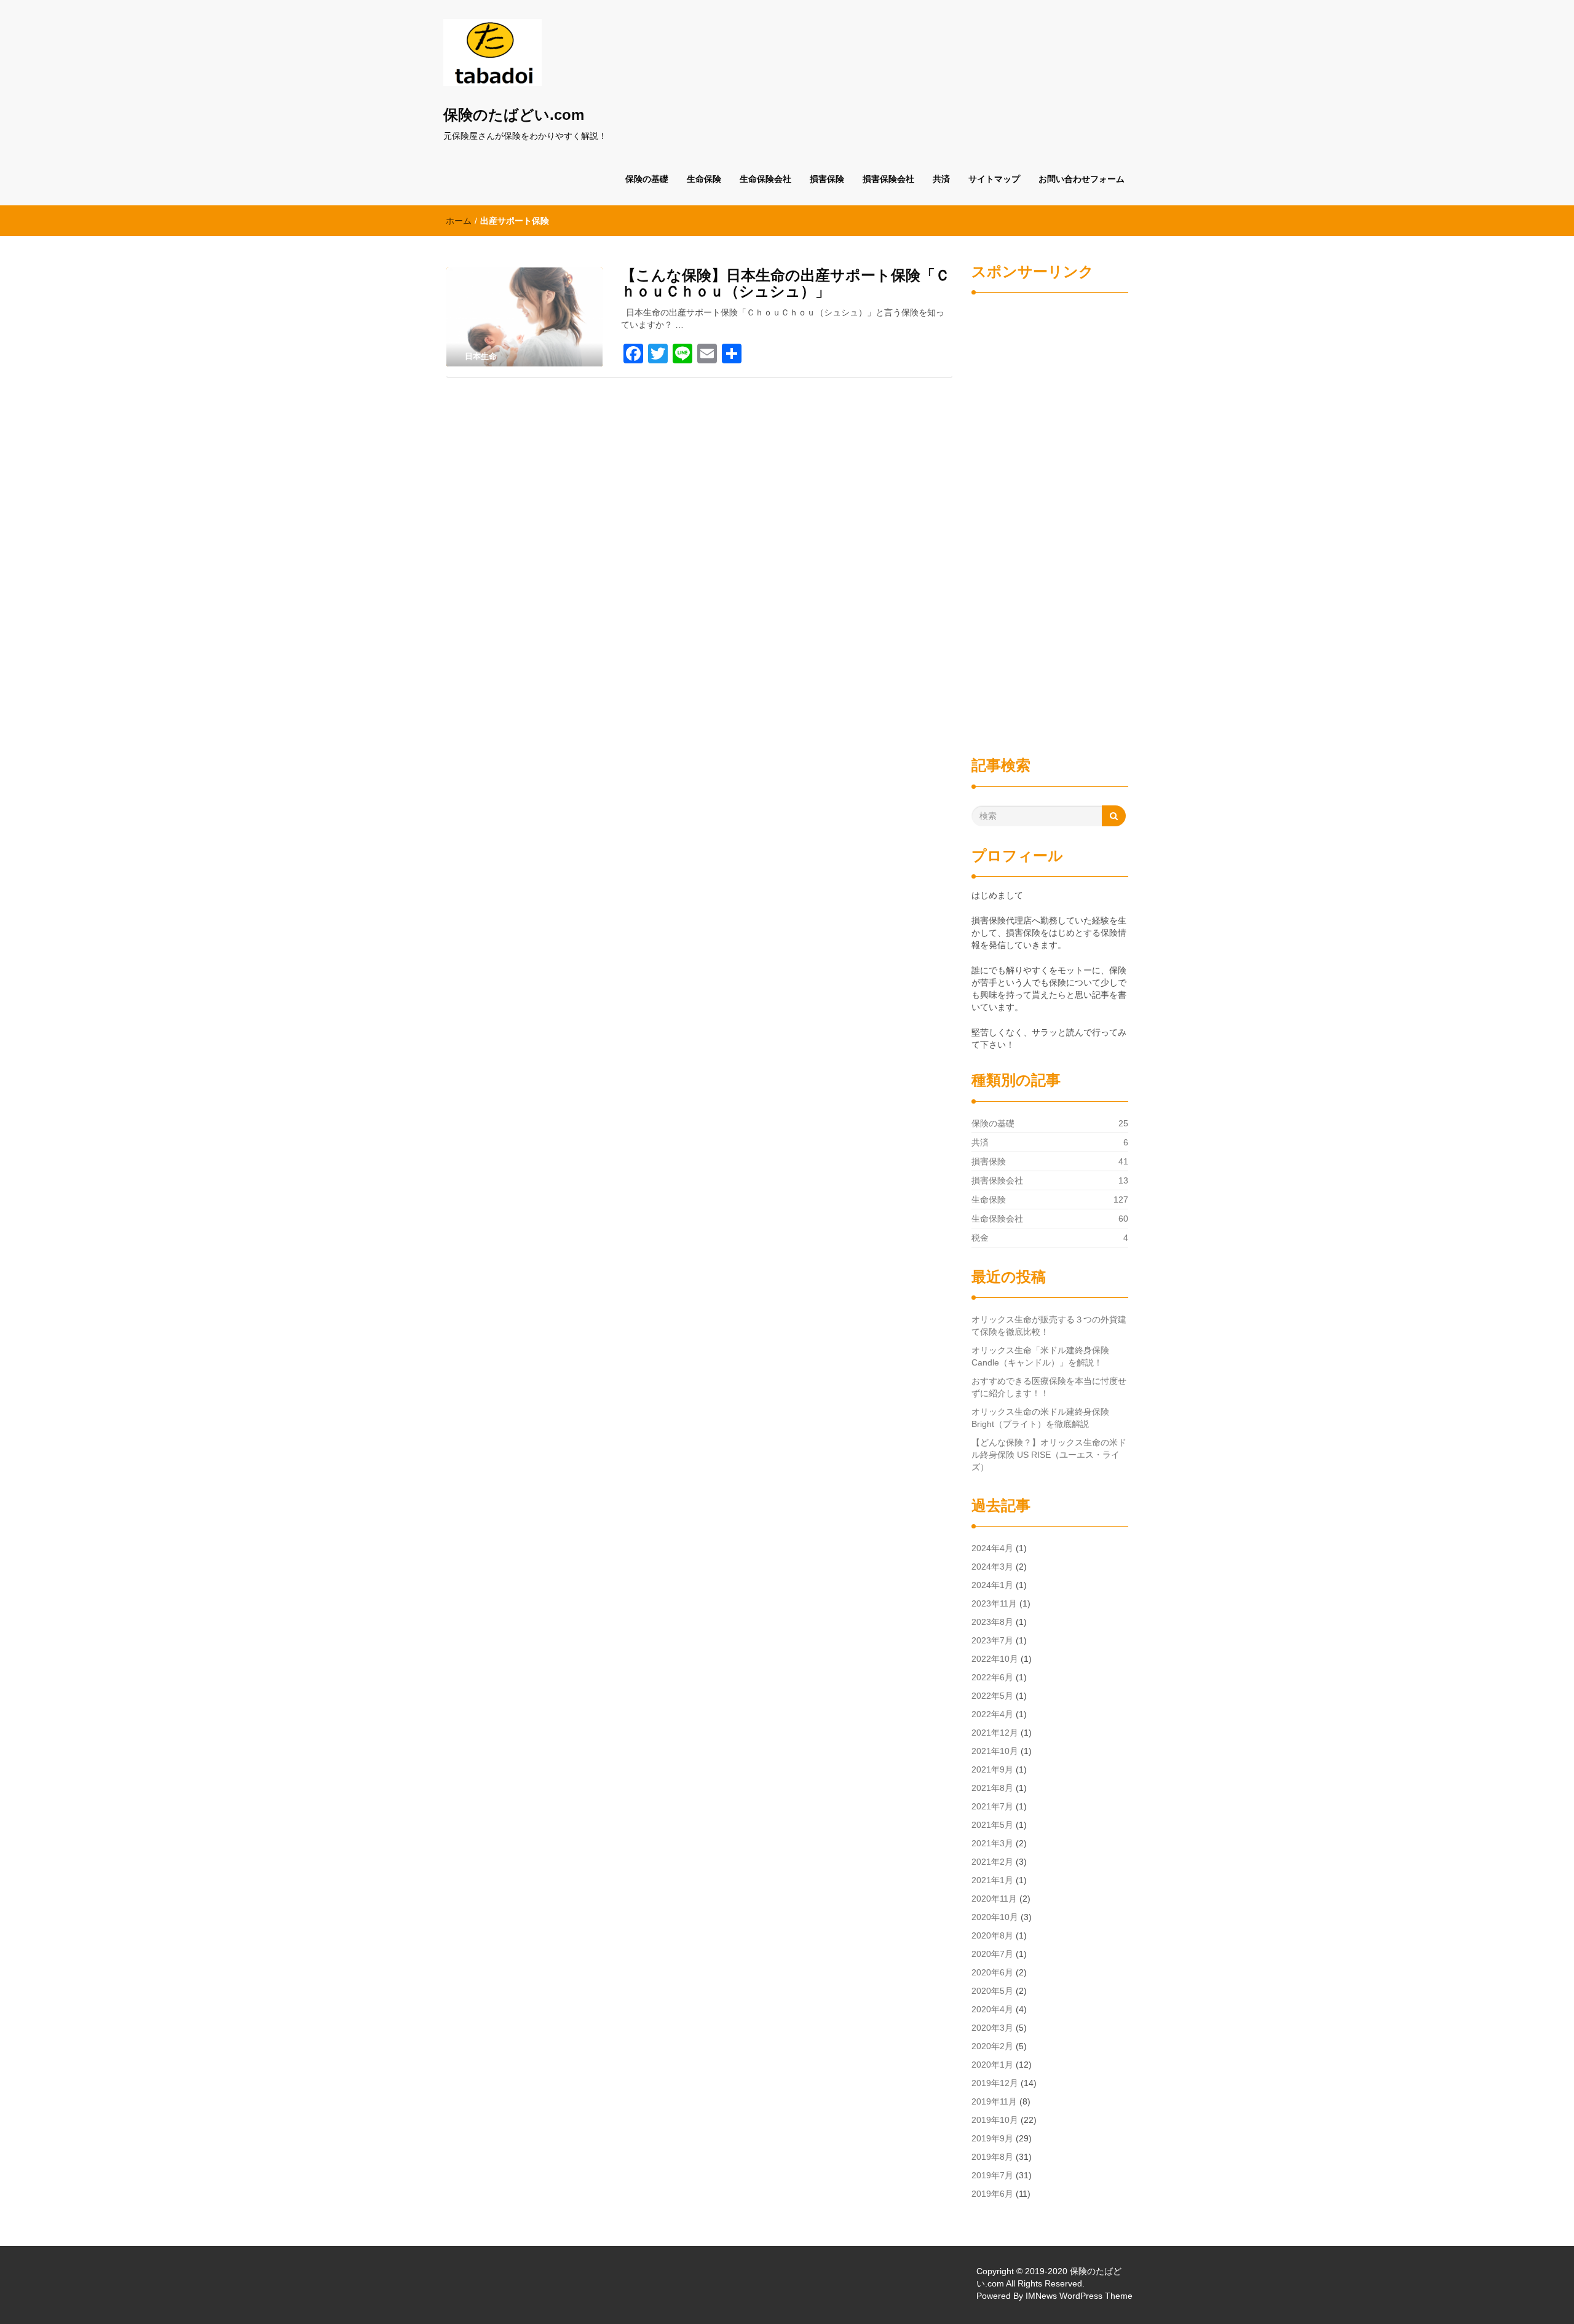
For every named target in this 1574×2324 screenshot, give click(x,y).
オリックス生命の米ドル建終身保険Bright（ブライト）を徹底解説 (1040, 1418)
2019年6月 (992, 2194)
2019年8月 (992, 2157)
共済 (941, 179)
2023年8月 (992, 1622)
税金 (980, 1238)
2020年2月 (992, 2046)
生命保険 (704, 179)
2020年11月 (994, 1899)
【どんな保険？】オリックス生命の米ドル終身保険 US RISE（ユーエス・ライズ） (1049, 1455)
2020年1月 (992, 2065)
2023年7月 (992, 1640)
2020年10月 (995, 1917)
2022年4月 (992, 1714)
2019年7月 (992, 2175)
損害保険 (827, 179)
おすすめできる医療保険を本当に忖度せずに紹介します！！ (1049, 1387)
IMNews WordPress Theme (1079, 2296)
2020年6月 (992, 1972)
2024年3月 (992, 1567)
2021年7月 (992, 1806)
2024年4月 (992, 1548)
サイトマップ (994, 179)
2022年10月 (995, 1659)
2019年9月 (992, 2138)
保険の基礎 (647, 179)
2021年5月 (992, 1825)
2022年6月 (992, 1677)
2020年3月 (992, 2028)
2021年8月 (992, 1788)
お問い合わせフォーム (1082, 179)
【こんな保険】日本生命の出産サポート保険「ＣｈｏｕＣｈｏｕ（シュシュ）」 (785, 283)
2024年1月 (992, 1585)
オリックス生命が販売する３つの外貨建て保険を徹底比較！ (1049, 1326)
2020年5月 (992, 1991)
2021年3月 (992, 1843)
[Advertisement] (1050, 514)
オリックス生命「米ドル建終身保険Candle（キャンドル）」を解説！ (1040, 1356)
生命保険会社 (765, 179)
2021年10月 (995, 1751)
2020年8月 (992, 1935)
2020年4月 (992, 2009)
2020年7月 (992, 1954)
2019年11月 (994, 2101)
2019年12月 (995, 2083)
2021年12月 (995, 1733)
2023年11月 (994, 1603)
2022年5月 (992, 1696)
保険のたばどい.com (514, 115)
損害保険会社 (888, 179)
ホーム (459, 221)
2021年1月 (992, 1880)
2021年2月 (992, 1862)
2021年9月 (992, 1769)
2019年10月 (995, 2120)
